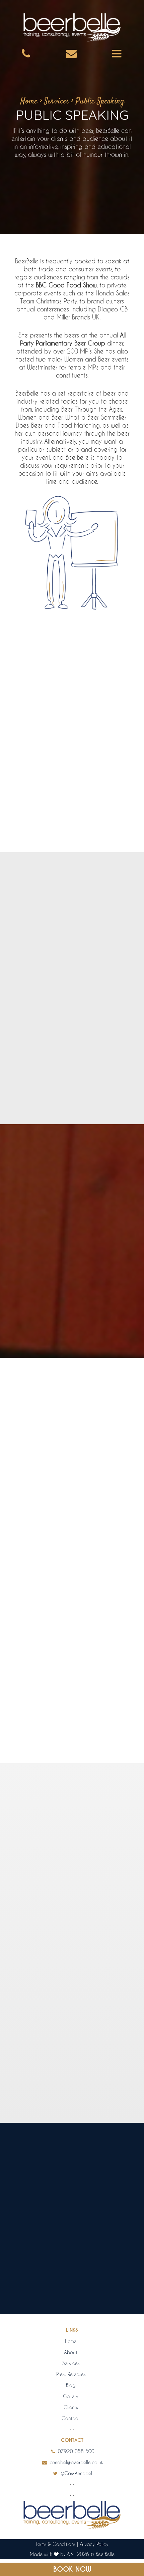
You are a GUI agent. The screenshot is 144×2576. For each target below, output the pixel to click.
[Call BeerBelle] (26, 53)
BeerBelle (105, 2554)
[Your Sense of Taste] (72, 1555)
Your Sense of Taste (72, 1614)
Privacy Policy (94, 2544)
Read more (97, 1644)
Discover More (69, 2104)
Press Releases (71, 2374)
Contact (71, 2418)
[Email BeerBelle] (71, 53)
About (71, 2352)
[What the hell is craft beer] (72, 1768)
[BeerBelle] (72, 28)
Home (29, 101)
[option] (72, 2240)
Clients (71, 2407)
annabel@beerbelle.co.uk (76, 2462)
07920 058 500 (75, 2451)
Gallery (71, 2396)
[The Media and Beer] (72, 1982)
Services (57, 101)
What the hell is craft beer (72, 1828)
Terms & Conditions (55, 2544)
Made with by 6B (51, 2554)
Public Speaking (100, 101)
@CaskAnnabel (76, 2473)
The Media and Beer (72, 2041)
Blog (71, 2385)
